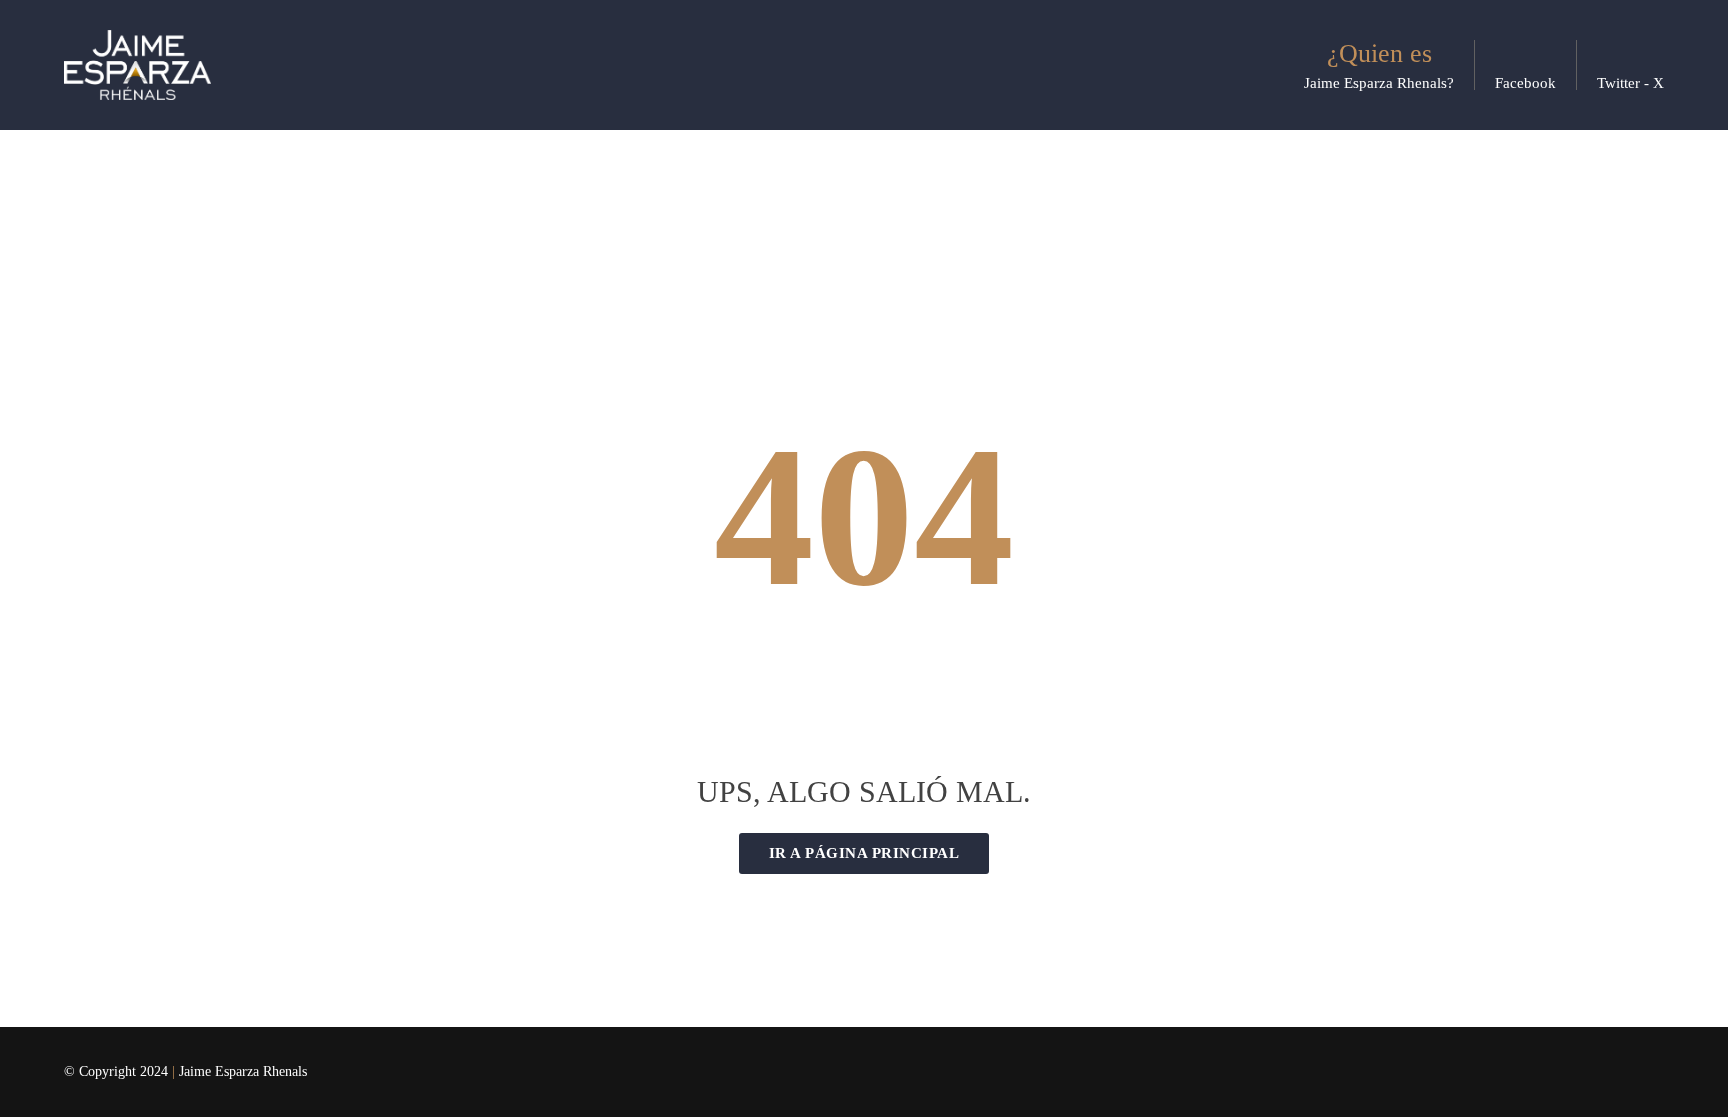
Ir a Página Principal (864, 853)
